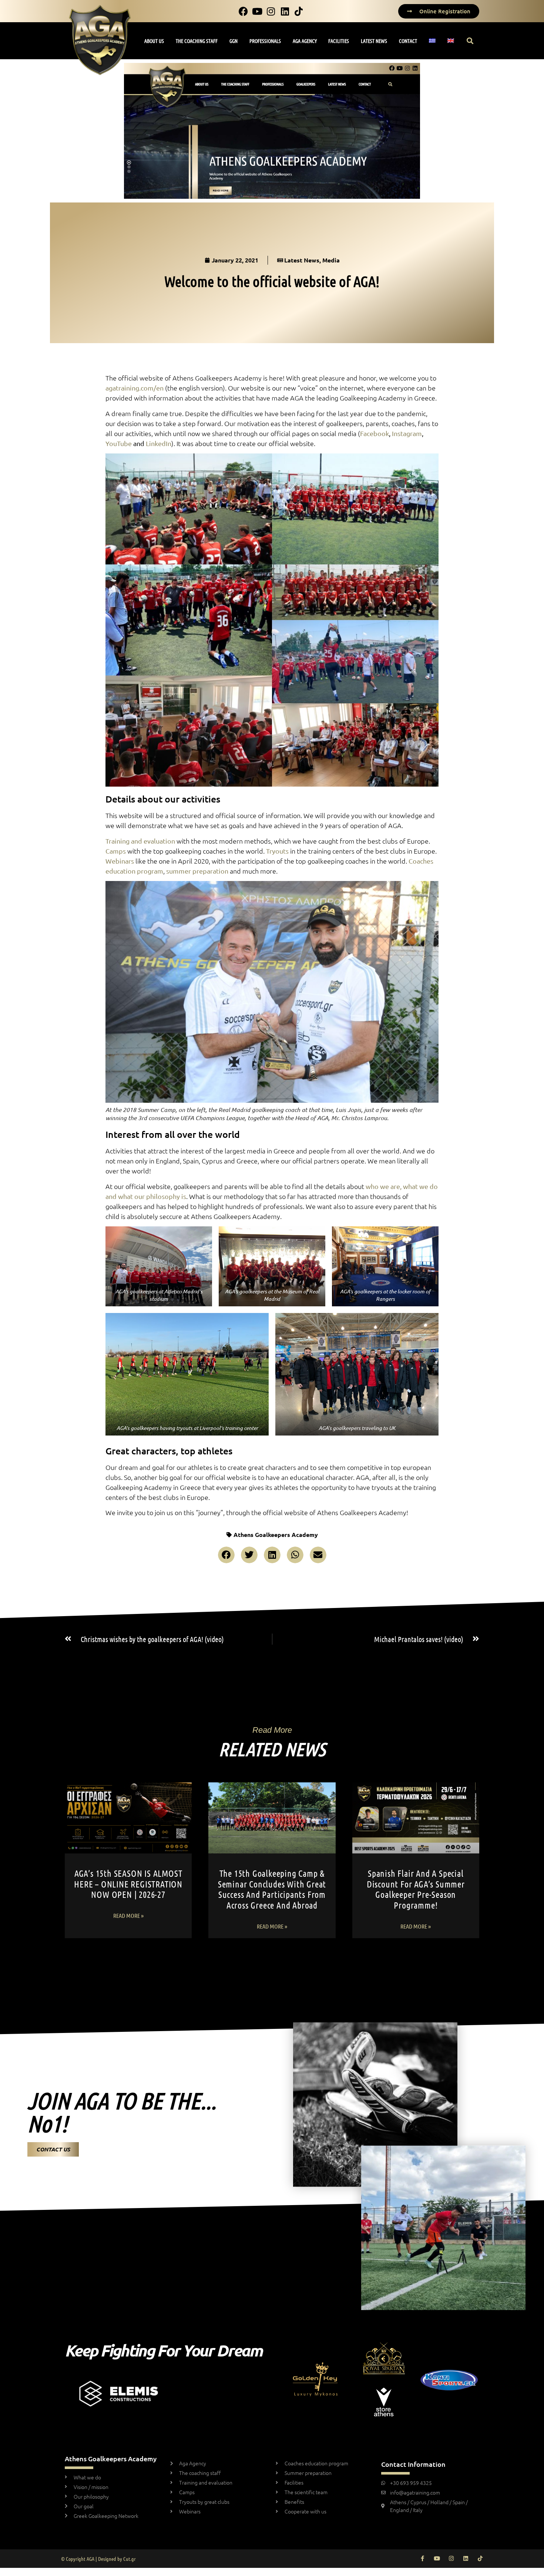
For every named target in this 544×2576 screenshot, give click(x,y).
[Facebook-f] (422, 2558)
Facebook (375, 433)
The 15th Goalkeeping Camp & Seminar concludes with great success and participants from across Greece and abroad (272, 1889)
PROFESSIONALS (265, 41)
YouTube (119, 443)
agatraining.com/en (135, 388)
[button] (470, 41)
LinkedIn (159, 443)
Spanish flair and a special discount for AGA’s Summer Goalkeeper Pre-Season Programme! (416, 1889)
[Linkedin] (466, 2558)
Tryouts (277, 851)
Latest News (302, 260)
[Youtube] (437, 2558)
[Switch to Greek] (432, 41)
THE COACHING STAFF (197, 41)
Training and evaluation (140, 841)
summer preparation (197, 871)
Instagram (407, 433)
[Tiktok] (480, 2558)
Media (331, 260)
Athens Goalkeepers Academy (276, 1535)
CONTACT (408, 41)
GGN (234, 41)
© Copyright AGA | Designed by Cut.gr (98, 2559)
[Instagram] (451, 2558)
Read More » (128, 1915)
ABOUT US (154, 41)
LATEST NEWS (374, 41)
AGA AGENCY (305, 41)
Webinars (120, 861)
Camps (116, 851)
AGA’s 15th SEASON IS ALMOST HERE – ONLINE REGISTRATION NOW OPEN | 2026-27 (128, 1884)
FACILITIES (339, 41)
